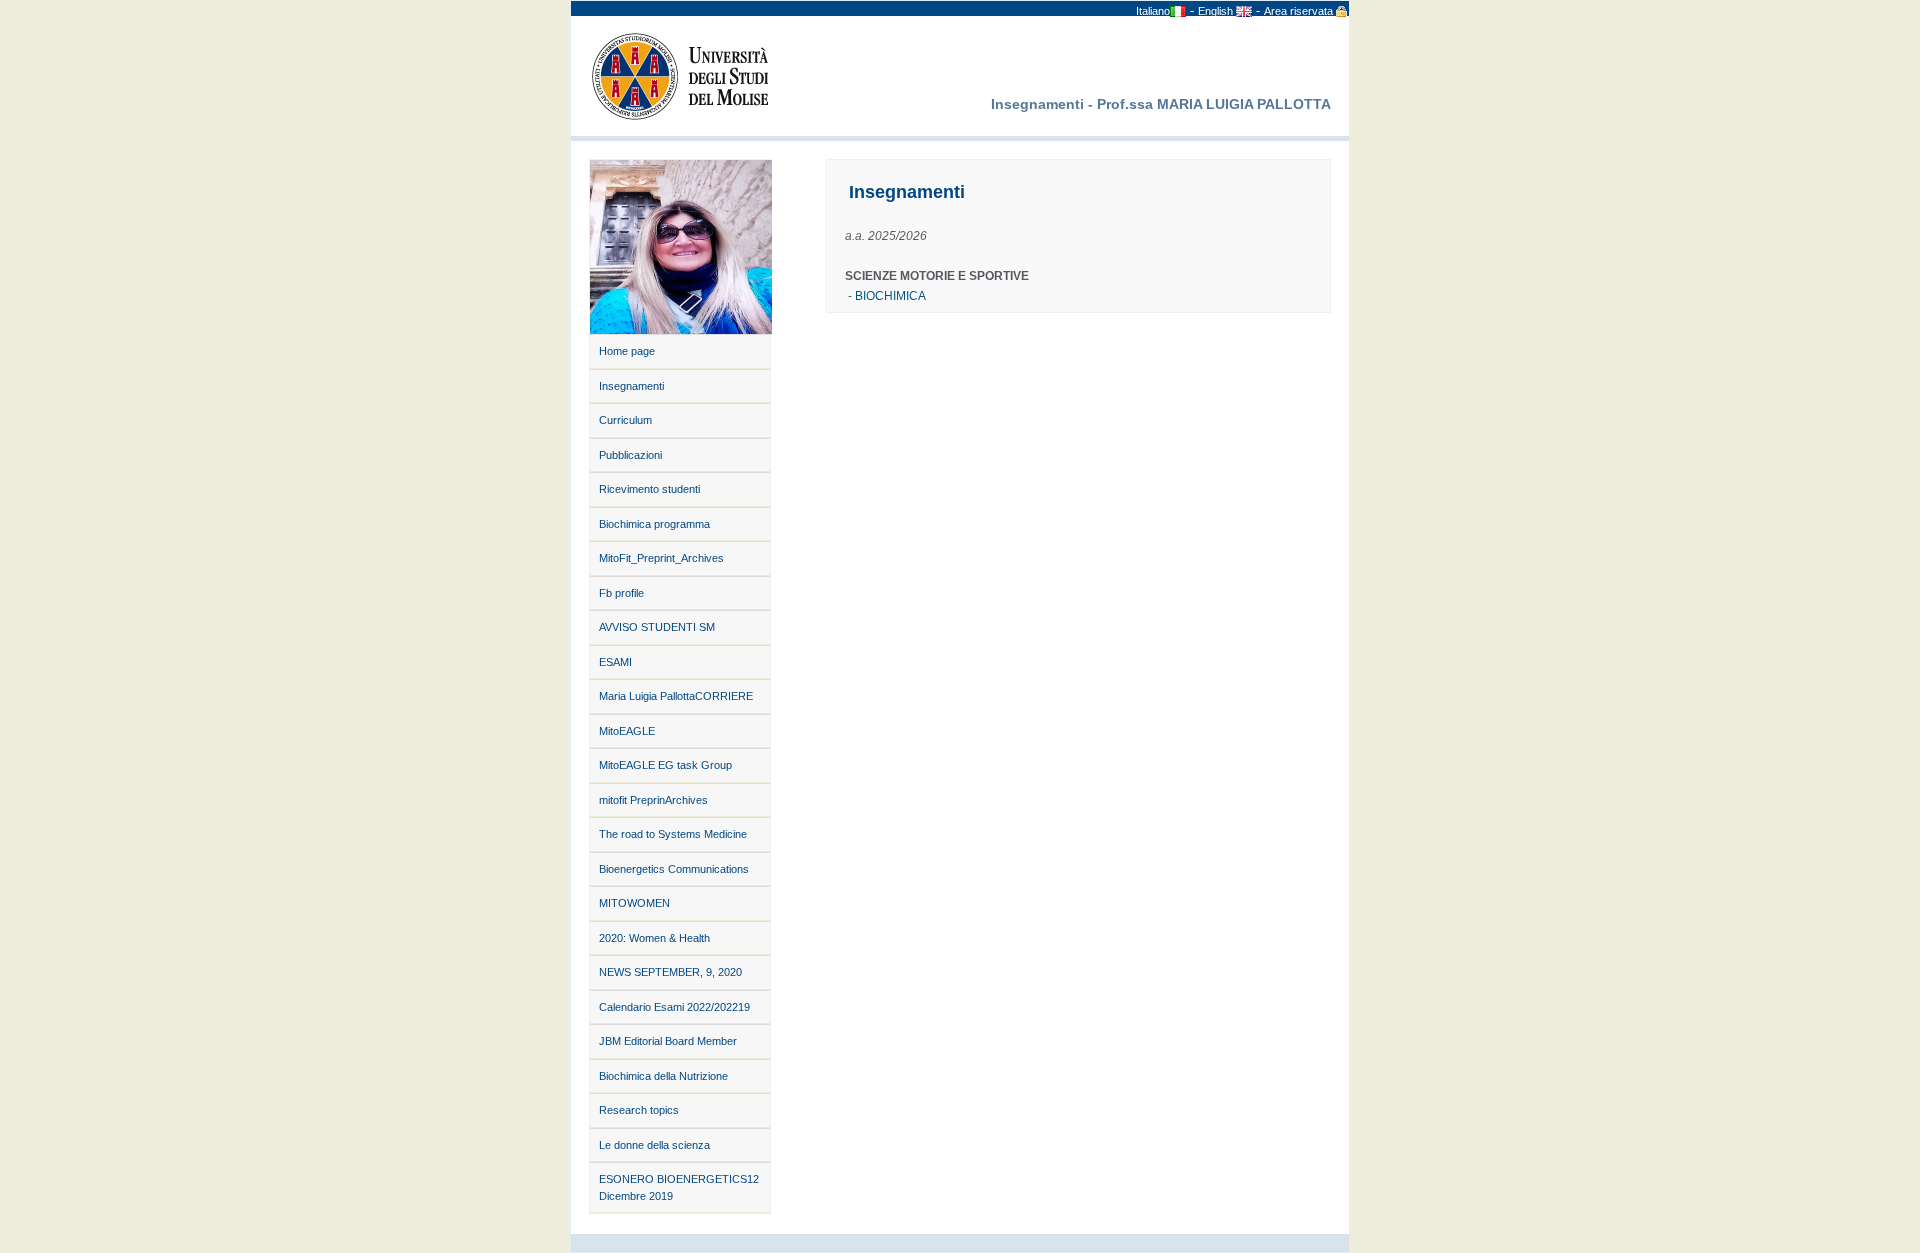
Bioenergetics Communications (674, 869)
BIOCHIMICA (890, 296)
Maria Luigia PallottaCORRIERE (676, 696)
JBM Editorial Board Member (668, 1041)
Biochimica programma (654, 524)
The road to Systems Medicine (673, 834)
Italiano (1153, 11)
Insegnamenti (631, 386)
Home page (627, 351)
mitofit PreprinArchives (653, 800)
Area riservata (1298, 11)
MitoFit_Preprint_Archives (661, 558)
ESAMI (615, 662)
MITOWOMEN (634, 903)
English (1217, 11)
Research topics (639, 1110)
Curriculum (625, 420)
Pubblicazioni (630, 455)
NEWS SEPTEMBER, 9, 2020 (670, 972)
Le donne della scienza (654, 1145)
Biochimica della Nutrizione (663, 1076)
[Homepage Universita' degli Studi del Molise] (675, 74)
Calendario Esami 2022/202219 (674, 1007)
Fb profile (621, 593)
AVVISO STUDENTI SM (657, 627)
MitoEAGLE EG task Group (665, 765)
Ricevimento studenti (649, 489)
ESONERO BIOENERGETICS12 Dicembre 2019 (679, 1187)
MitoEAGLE (627, 731)
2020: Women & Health (654, 938)
